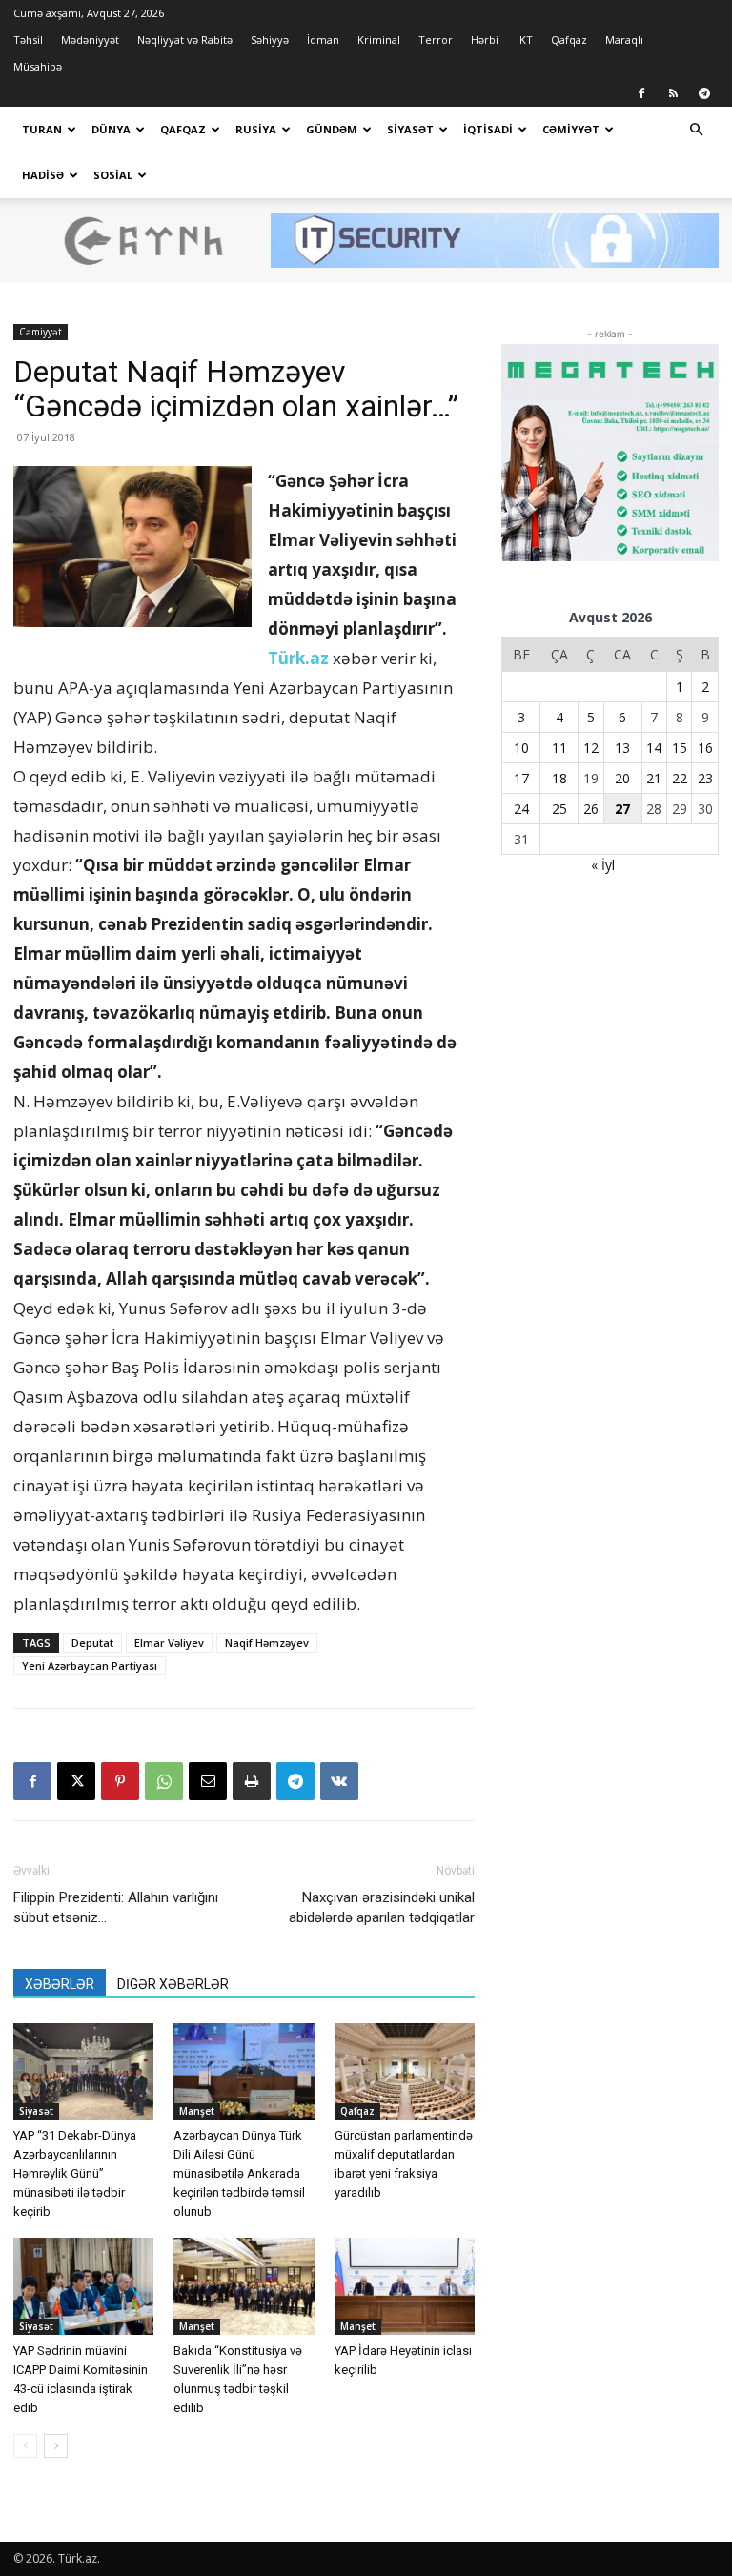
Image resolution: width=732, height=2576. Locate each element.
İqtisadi (488, 129)
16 (705, 748)
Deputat (92, 1643)
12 (591, 748)
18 (559, 778)
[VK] (339, 1781)
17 (521, 778)
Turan (42, 129)
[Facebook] (641, 93)
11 (559, 748)
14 (654, 748)
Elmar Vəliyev (169, 1643)
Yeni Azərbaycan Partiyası (90, 1665)
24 (521, 809)
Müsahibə (38, 66)
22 (680, 778)
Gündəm (332, 129)
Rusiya (256, 129)
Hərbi (485, 40)
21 (654, 778)
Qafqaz (569, 40)
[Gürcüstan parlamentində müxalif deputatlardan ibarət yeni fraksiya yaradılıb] (405, 2071)
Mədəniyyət (90, 40)
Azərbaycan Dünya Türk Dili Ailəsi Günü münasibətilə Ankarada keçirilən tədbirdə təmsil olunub (239, 2173)
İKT (525, 40)
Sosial (113, 175)
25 (559, 809)
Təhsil (28, 40)
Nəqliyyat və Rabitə (185, 40)
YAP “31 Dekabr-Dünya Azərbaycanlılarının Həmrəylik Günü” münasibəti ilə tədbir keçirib (75, 2173)
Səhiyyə (270, 40)
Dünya (111, 129)
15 (680, 748)
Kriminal (379, 40)
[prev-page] (25, 2446)
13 (622, 748)
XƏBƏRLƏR (60, 1984)
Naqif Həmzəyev (267, 1643)
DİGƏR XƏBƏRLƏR (173, 1984)
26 (591, 809)
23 (705, 778)
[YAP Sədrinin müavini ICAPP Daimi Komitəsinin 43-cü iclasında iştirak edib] (83, 2286)
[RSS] (673, 93)
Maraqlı (624, 40)
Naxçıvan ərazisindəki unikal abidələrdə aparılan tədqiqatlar (382, 1907)
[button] (696, 130)
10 (521, 748)
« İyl (603, 865)
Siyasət (410, 129)
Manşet (197, 2111)
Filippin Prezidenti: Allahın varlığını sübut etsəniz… (116, 1907)
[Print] (252, 1781)
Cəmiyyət (571, 129)
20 (622, 778)
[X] (76, 1781)
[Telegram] (704, 93)
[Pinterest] (120, 1781)
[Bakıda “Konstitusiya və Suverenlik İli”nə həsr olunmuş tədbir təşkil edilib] (244, 2286)
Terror (436, 40)
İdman (323, 40)
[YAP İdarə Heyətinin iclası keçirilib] (405, 2286)
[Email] (208, 1781)
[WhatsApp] (164, 1781)
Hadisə (43, 175)
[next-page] (56, 2446)
